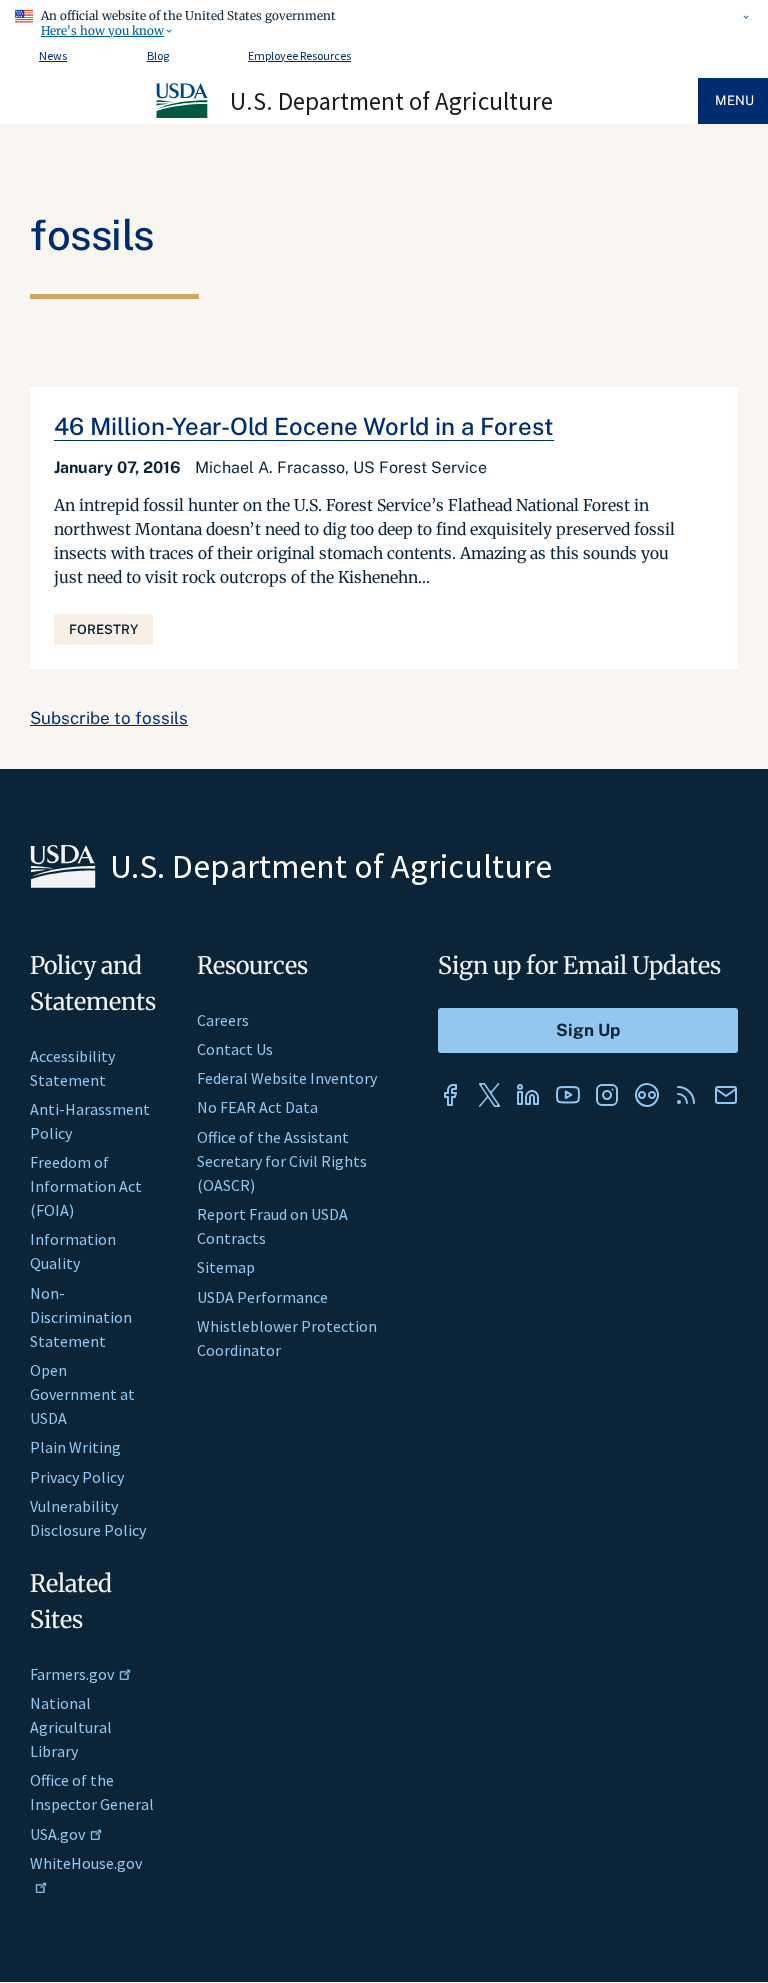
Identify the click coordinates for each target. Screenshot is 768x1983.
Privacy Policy (77, 1477)
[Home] (183, 115)
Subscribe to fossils (109, 718)
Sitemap (226, 1267)
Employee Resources (299, 55)
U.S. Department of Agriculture (391, 101)
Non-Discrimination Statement (81, 1317)
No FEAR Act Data (257, 1107)
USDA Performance (262, 1297)
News (53, 55)
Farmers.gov (72, 1674)
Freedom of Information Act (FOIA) (86, 1186)
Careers (223, 1020)
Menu (734, 100)
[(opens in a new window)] (450, 1095)
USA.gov (57, 1834)
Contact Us (235, 1049)
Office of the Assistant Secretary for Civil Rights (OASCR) (282, 1161)
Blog (158, 55)
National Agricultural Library (71, 1727)
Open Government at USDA (82, 1394)
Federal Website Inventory (287, 1078)
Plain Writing (75, 1447)
